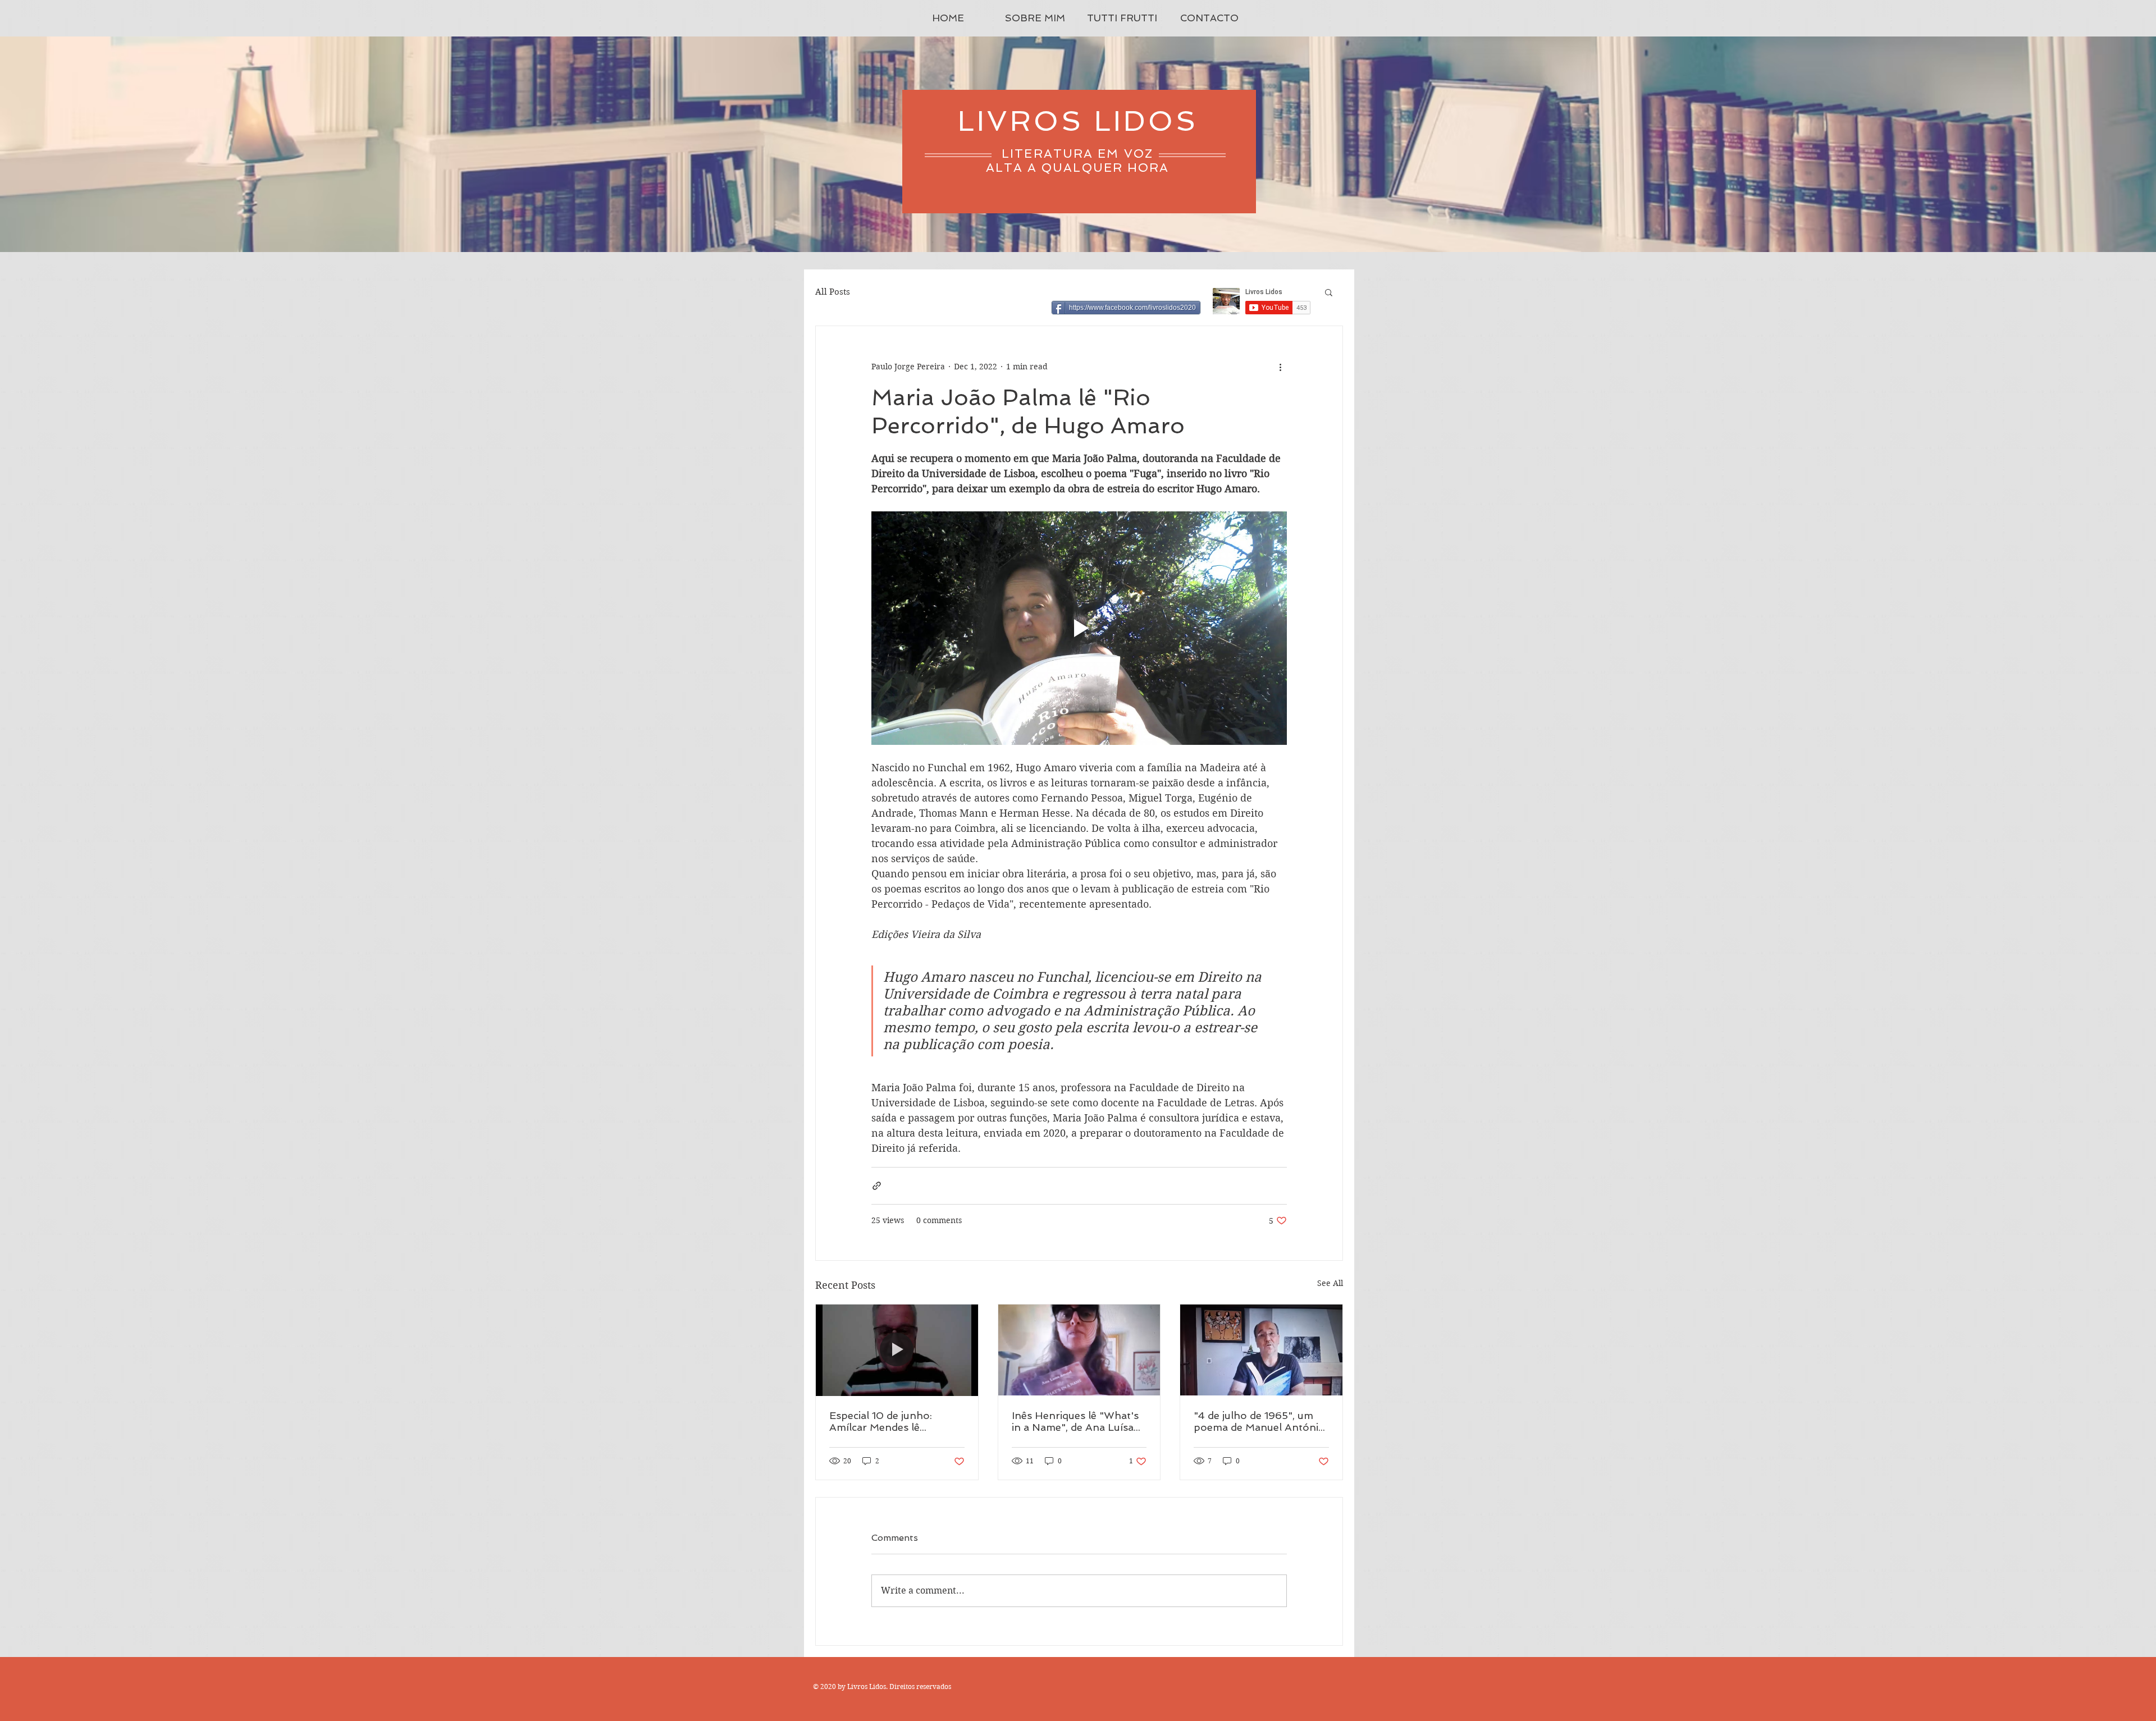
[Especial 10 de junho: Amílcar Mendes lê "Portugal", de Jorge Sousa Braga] (897, 1350)
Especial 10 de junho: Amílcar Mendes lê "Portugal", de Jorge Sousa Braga (896, 1421)
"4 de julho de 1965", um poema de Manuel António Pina (1259, 1421)
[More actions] (1280, 367)
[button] (1329, 292)
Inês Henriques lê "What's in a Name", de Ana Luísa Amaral (1075, 1421)
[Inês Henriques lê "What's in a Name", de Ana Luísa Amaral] (1079, 1350)
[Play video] (1079, 628)
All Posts (833, 292)
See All (1330, 1283)
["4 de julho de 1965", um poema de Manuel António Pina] (1261, 1350)
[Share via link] (877, 1186)
